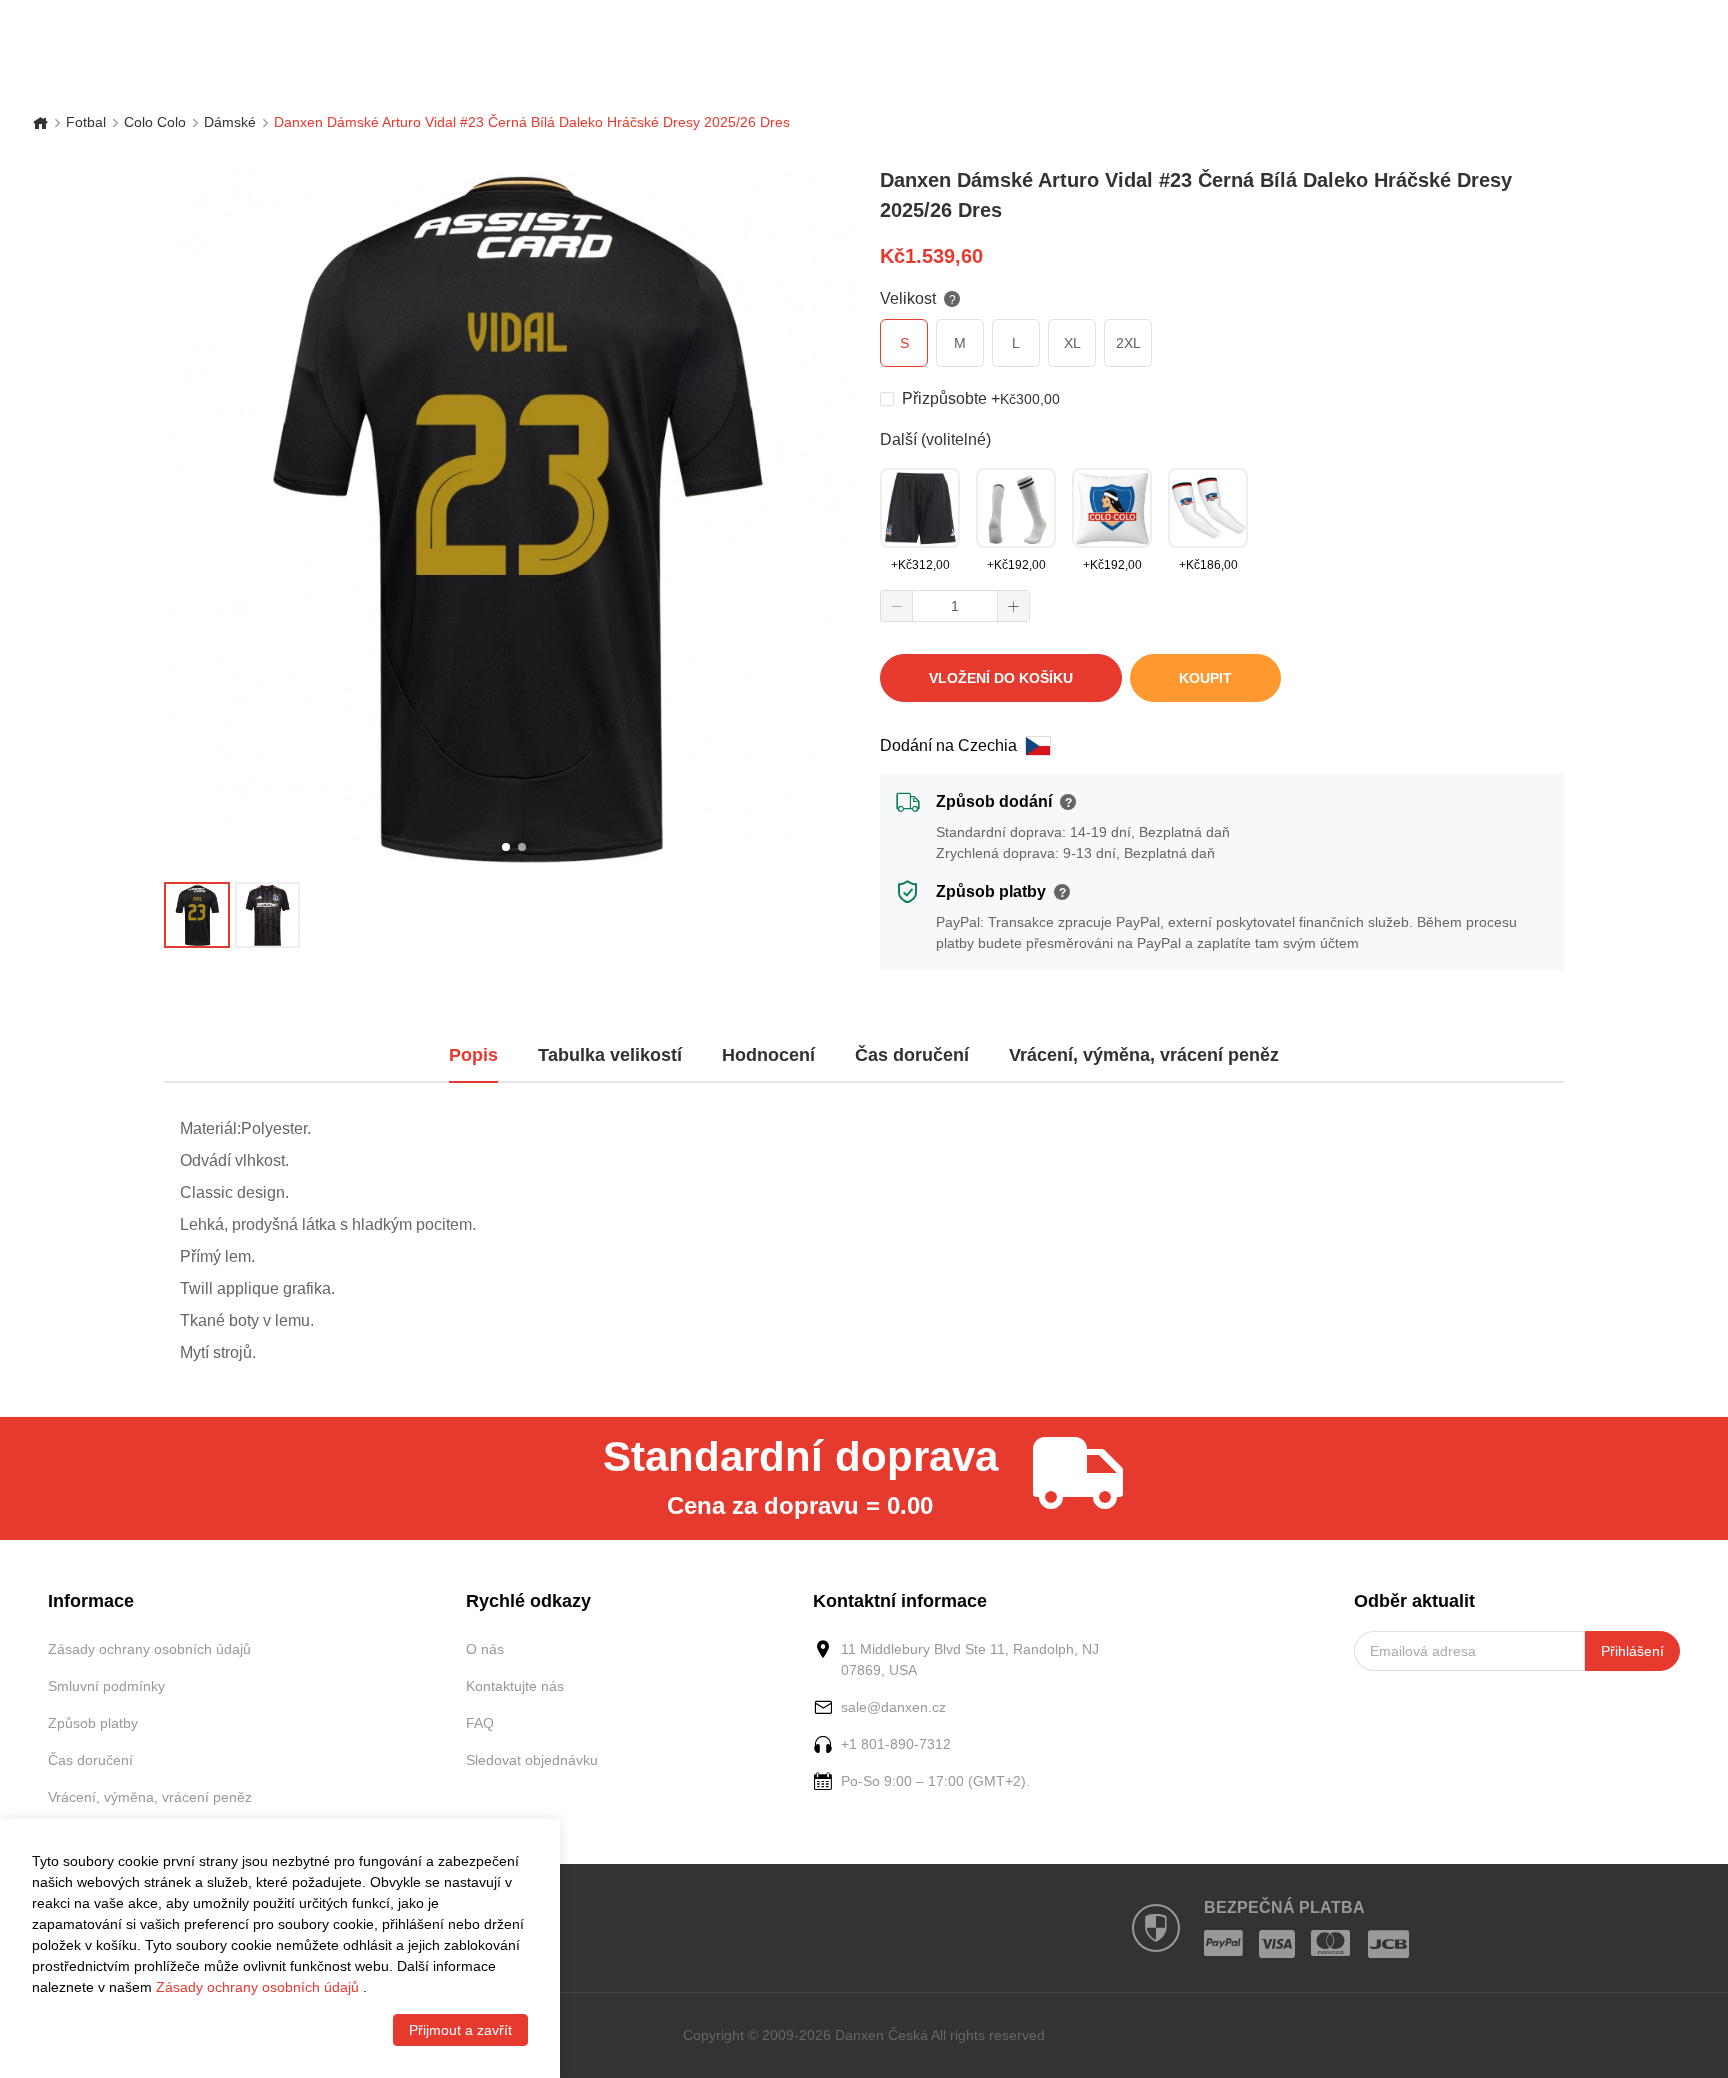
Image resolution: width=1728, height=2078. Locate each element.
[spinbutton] (955, 606)
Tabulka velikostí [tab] (610, 1055)
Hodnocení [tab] (768, 1055)
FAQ (480, 1723)
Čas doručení (90, 1760)
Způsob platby (93, 1723)
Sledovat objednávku (532, 1760)
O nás (485, 1649)
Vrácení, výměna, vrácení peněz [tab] (1144, 1055)
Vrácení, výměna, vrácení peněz (150, 1797)
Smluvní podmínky (106, 1686)
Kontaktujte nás (515, 1686)
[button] (897, 606)
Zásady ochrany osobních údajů (149, 1649)
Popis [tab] (473, 1055)
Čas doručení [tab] (912, 1055)
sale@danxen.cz (893, 1707)
